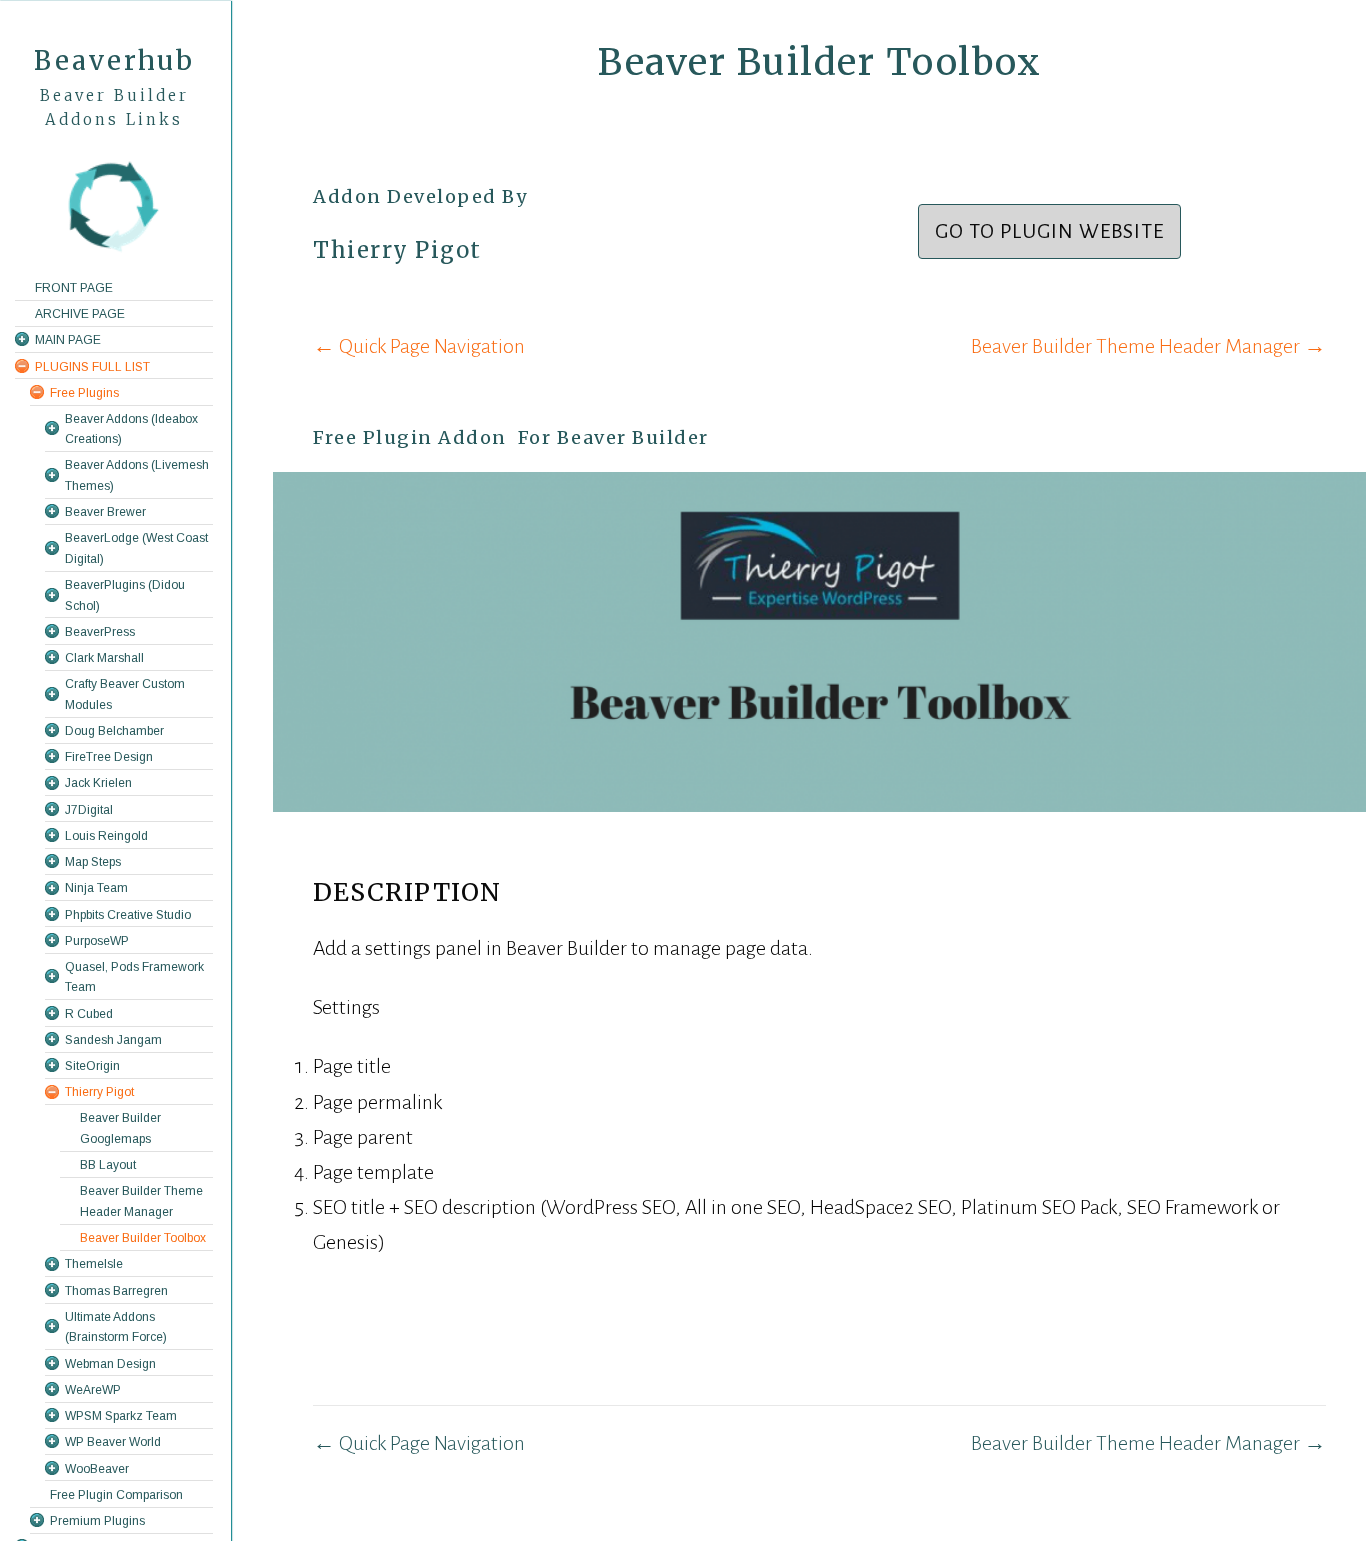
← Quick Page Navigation (419, 346)
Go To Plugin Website (1049, 231)
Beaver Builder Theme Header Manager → (1148, 346)
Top (1318, 1493)
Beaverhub (114, 60)
